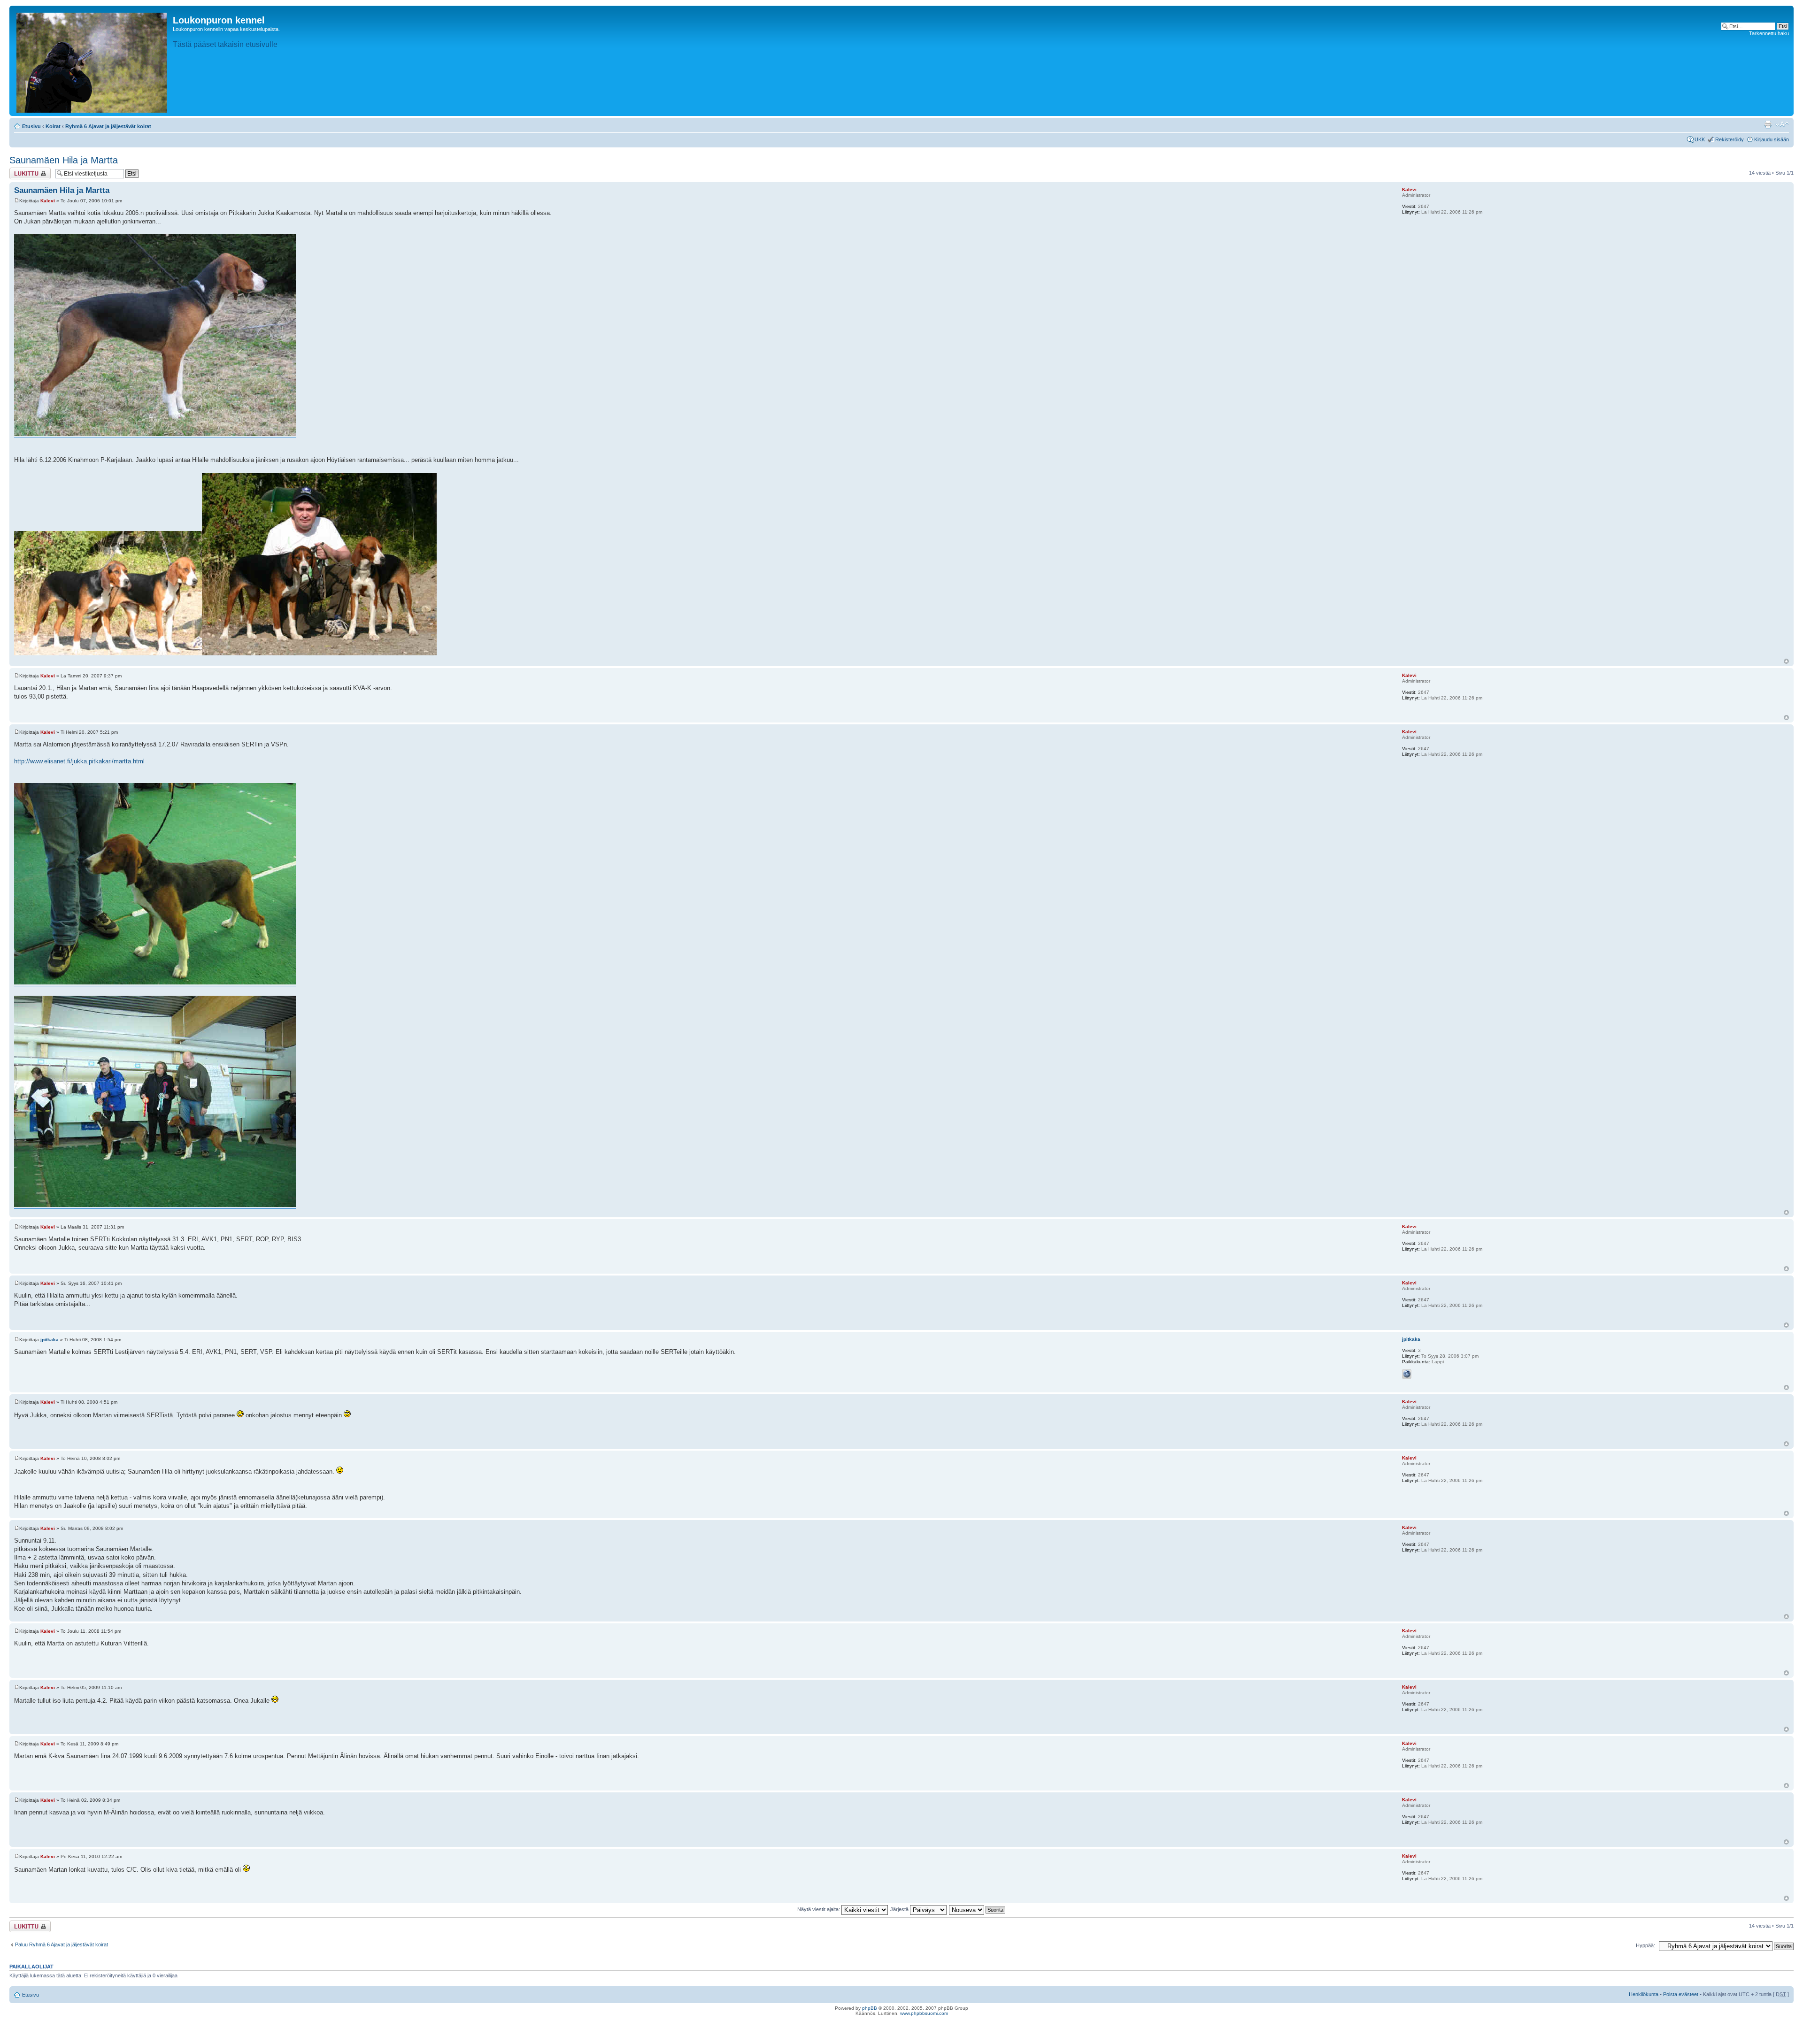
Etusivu (31, 126)
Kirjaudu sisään (1772, 139)
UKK (1700, 139)
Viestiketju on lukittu (24, 173)
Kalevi (48, 201)
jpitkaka (50, 1340)
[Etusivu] (92, 61)
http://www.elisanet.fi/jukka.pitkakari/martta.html (79, 761)
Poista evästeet (1681, 1994)
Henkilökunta (1644, 1994)
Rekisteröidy (1730, 139)
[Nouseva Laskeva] (978, 1909)
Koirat (53, 126)
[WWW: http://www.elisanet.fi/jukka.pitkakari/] (1407, 1374)
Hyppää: (1645, 1945)
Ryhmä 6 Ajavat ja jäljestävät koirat (108, 126)
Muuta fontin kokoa (1782, 124)
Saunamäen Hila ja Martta (64, 160)
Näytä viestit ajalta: (819, 1909)
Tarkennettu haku (1769, 33)
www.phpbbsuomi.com (924, 2013)
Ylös (1786, 661)
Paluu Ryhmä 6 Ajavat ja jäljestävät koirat (62, 1944)
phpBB (870, 2008)
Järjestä (900, 1909)
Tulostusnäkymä (1768, 124)
